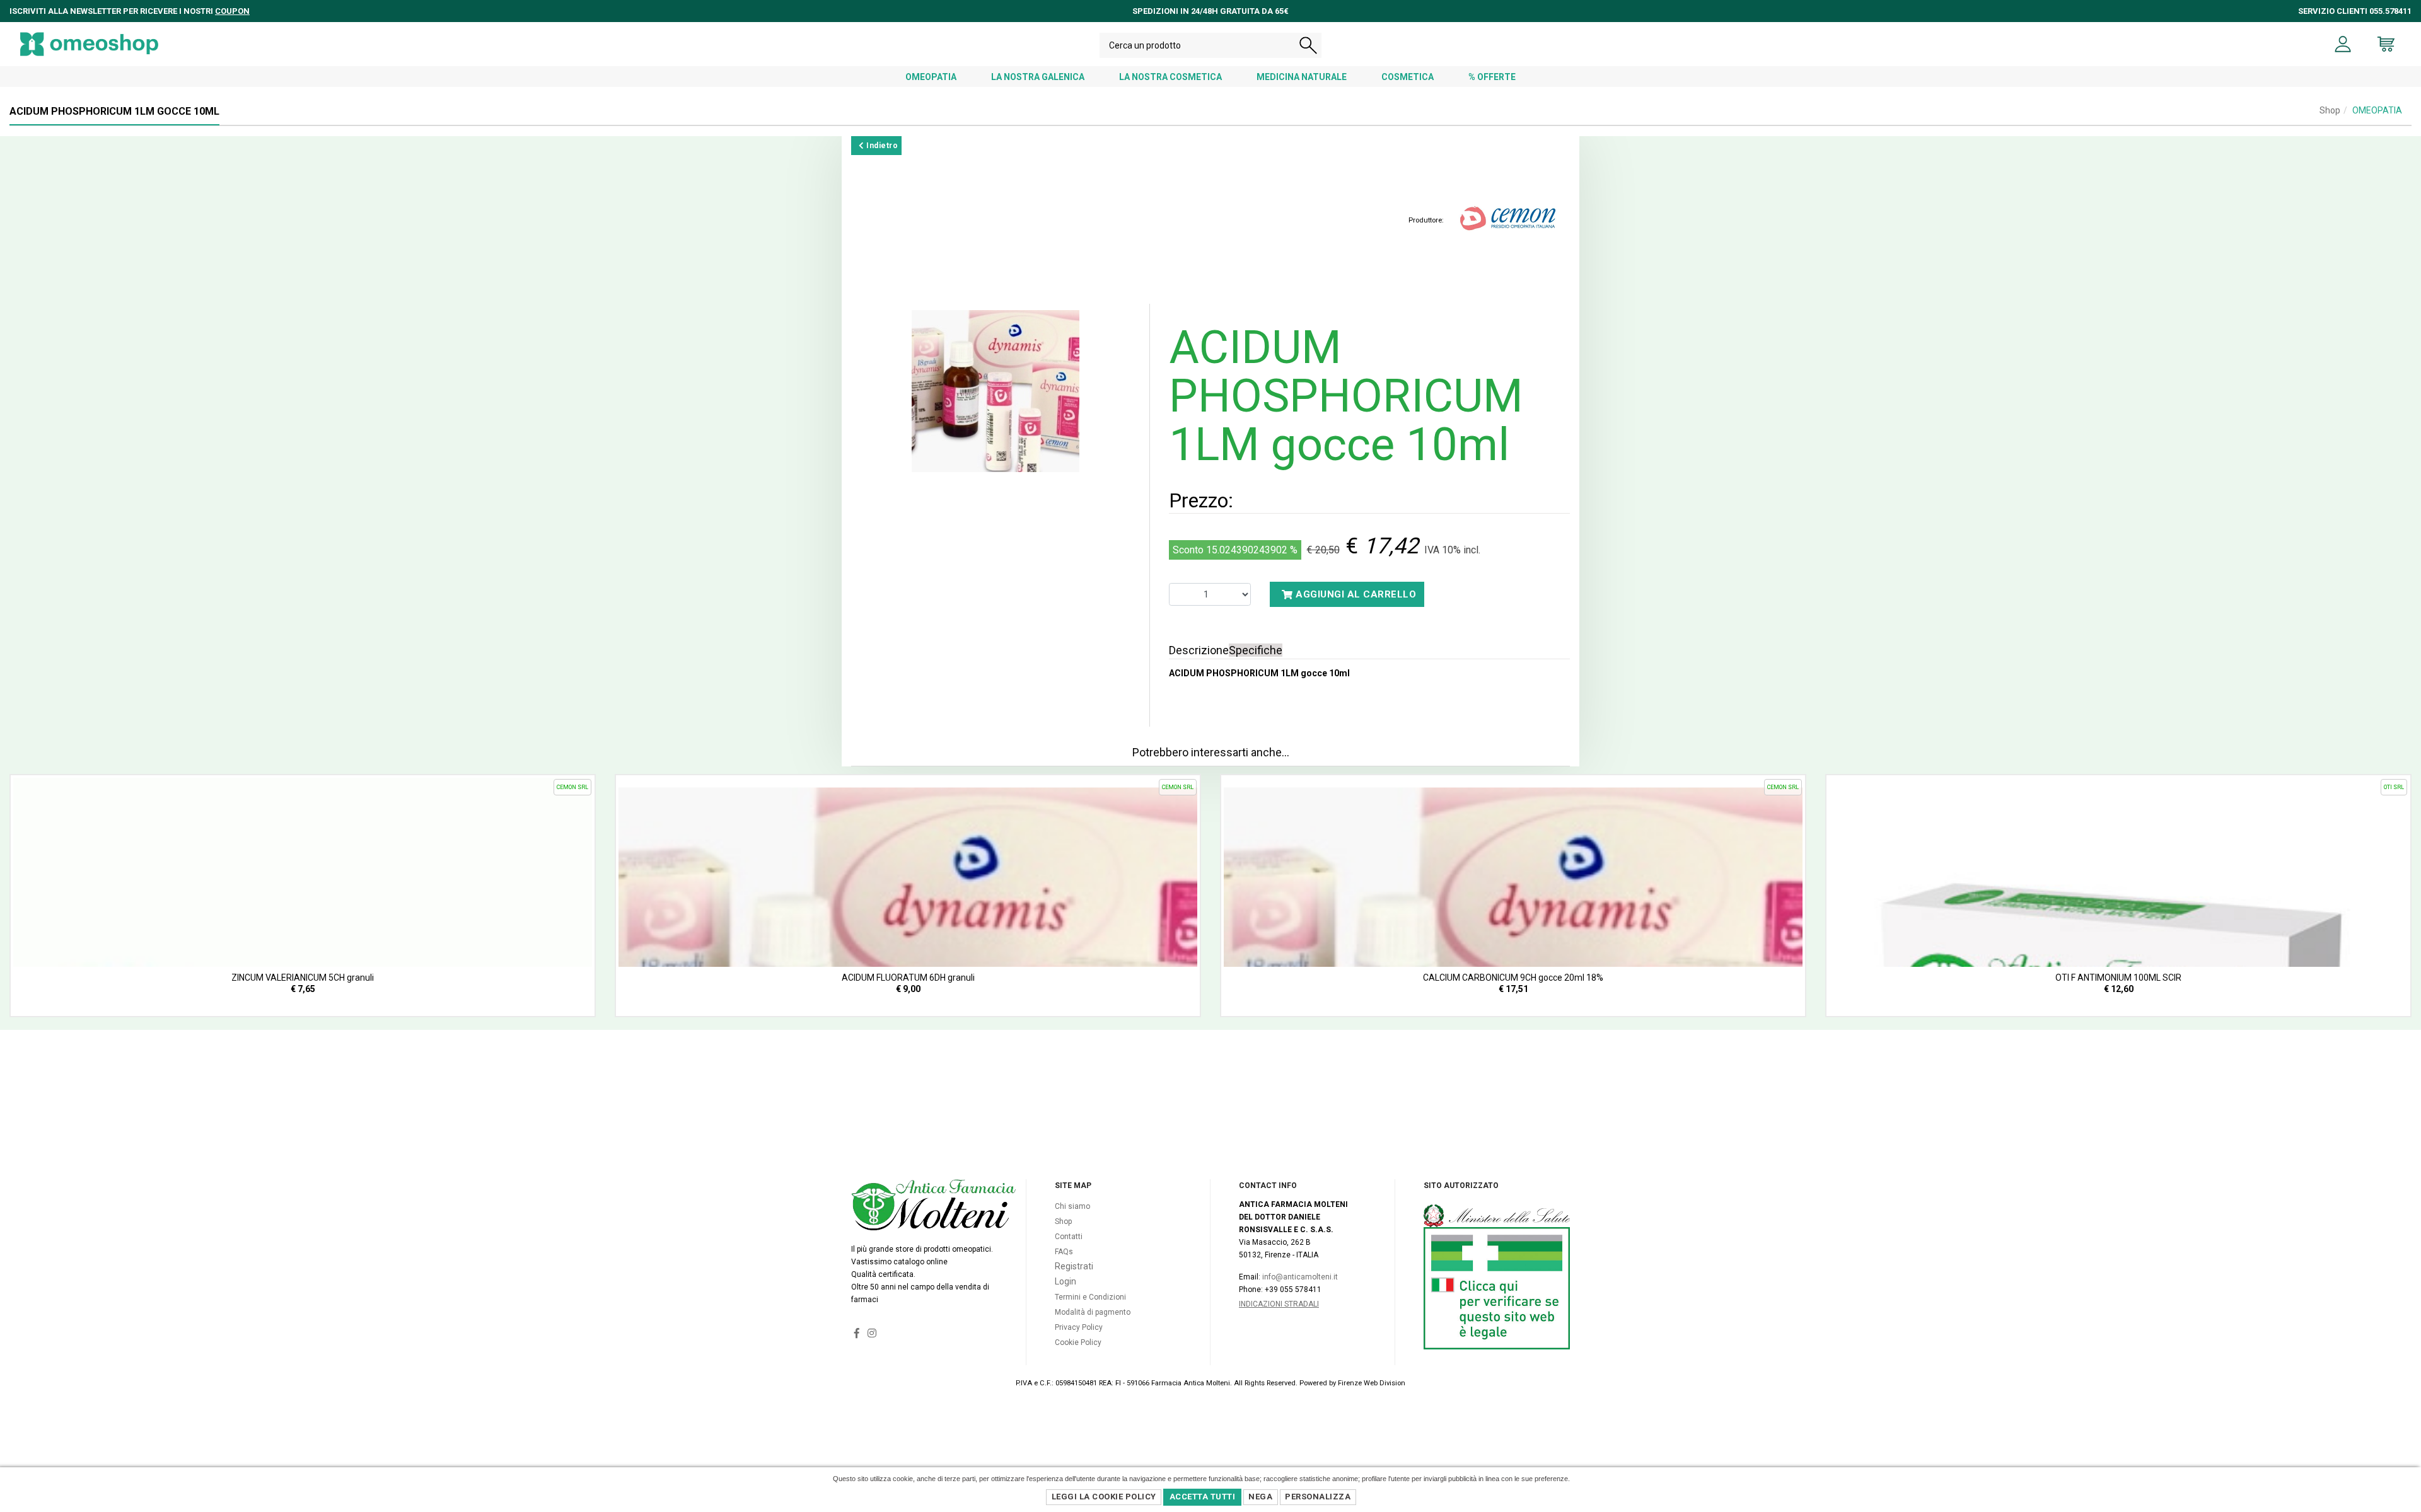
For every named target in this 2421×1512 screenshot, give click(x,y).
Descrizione (1199, 650)
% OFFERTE (1492, 77)
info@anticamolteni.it (1300, 1277)
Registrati (1074, 1266)
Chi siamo (1072, 1206)
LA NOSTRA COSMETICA (1170, 77)
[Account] (2343, 44)
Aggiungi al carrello (1355, 594)
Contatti (1069, 1237)
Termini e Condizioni (1090, 1297)
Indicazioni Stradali (1279, 1304)
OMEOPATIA (931, 77)
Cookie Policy (1078, 1342)
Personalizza (1318, 1497)
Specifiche (1256, 650)
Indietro (881, 146)
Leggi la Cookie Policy (1104, 1497)
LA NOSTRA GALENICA (1038, 77)
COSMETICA (1408, 77)
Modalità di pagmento (1093, 1312)
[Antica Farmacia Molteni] (89, 44)
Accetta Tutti (1203, 1497)
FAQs (1064, 1252)
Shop (2330, 110)
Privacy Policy (1079, 1327)
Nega (1260, 1497)
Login (1065, 1281)
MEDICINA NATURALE (1302, 77)
